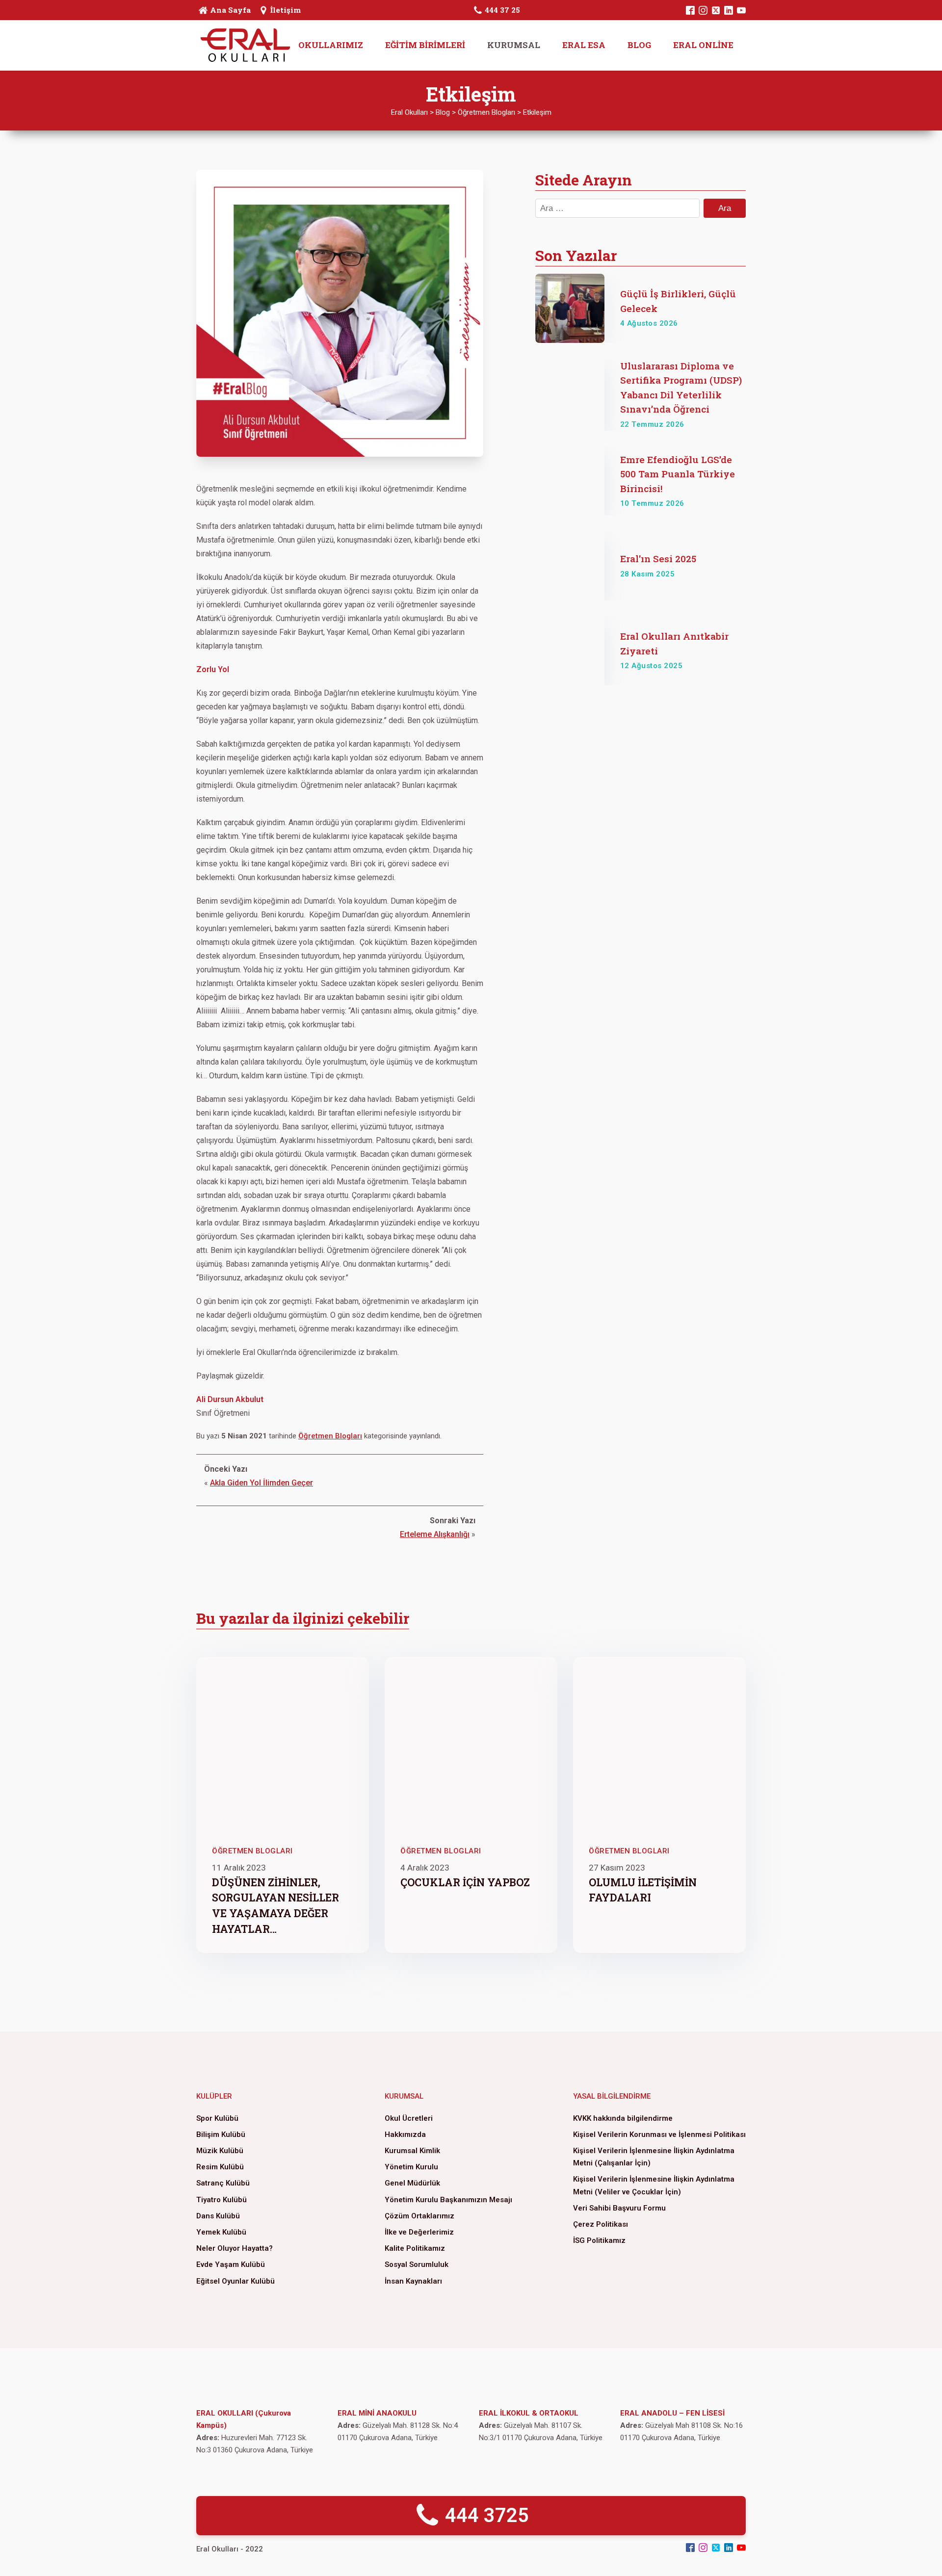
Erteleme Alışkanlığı (435, 1534)
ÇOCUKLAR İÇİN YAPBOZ (465, 1882)
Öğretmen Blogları (330, 1436)
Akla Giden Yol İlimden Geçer (262, 1483)
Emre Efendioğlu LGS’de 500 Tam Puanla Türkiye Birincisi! (678, 474)
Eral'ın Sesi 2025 (658, 559)
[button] (471, 2516)
